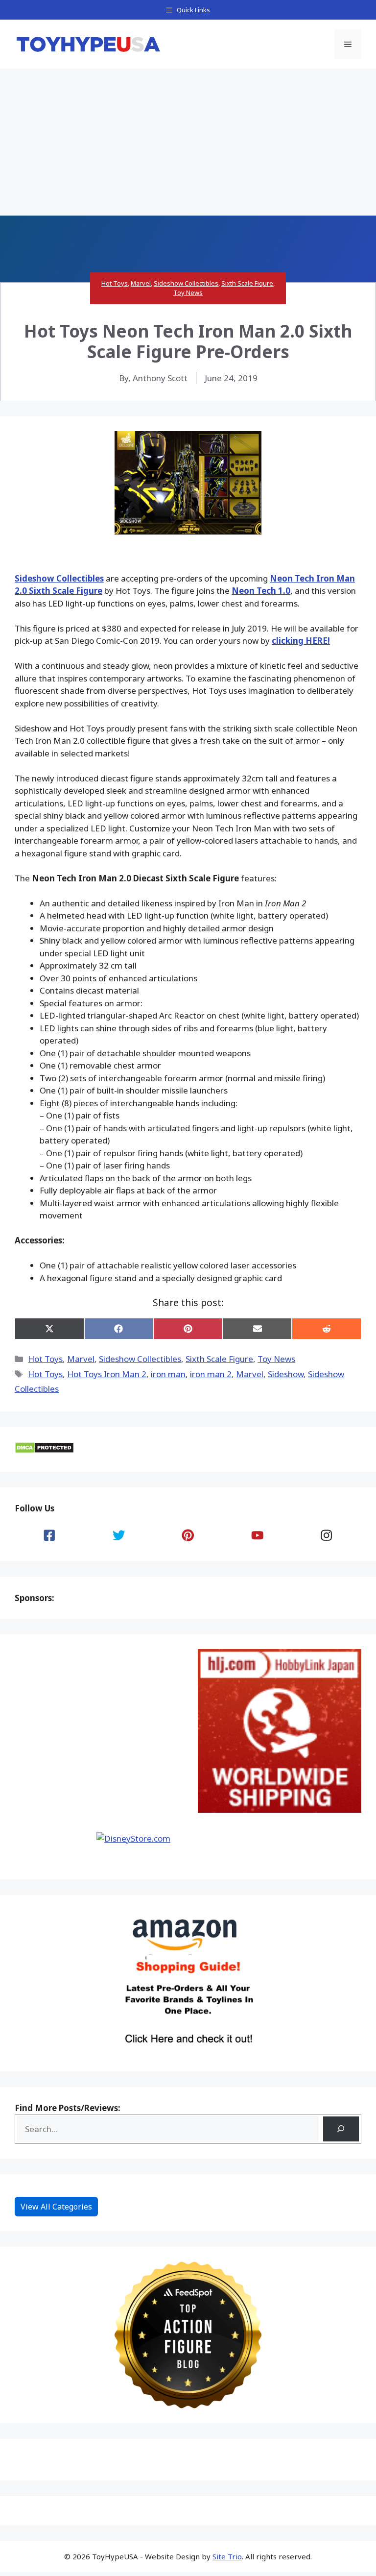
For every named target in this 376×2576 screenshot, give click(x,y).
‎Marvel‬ (250, 1374)
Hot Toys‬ (45, 1374)
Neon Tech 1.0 (261, 591)
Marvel (141, 283)
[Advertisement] (188, 142)
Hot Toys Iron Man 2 (107, 1374)
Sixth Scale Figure (247, 283)
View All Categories (56, 2207)
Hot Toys (115, 283)
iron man (168, 1374)
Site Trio (227, 2556)
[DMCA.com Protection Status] (44, 1450)
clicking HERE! (301, 641)
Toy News (188, 292)
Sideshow (286, 1374)
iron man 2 (211, 1374)
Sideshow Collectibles (186, 283)
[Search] (341, 2129)
